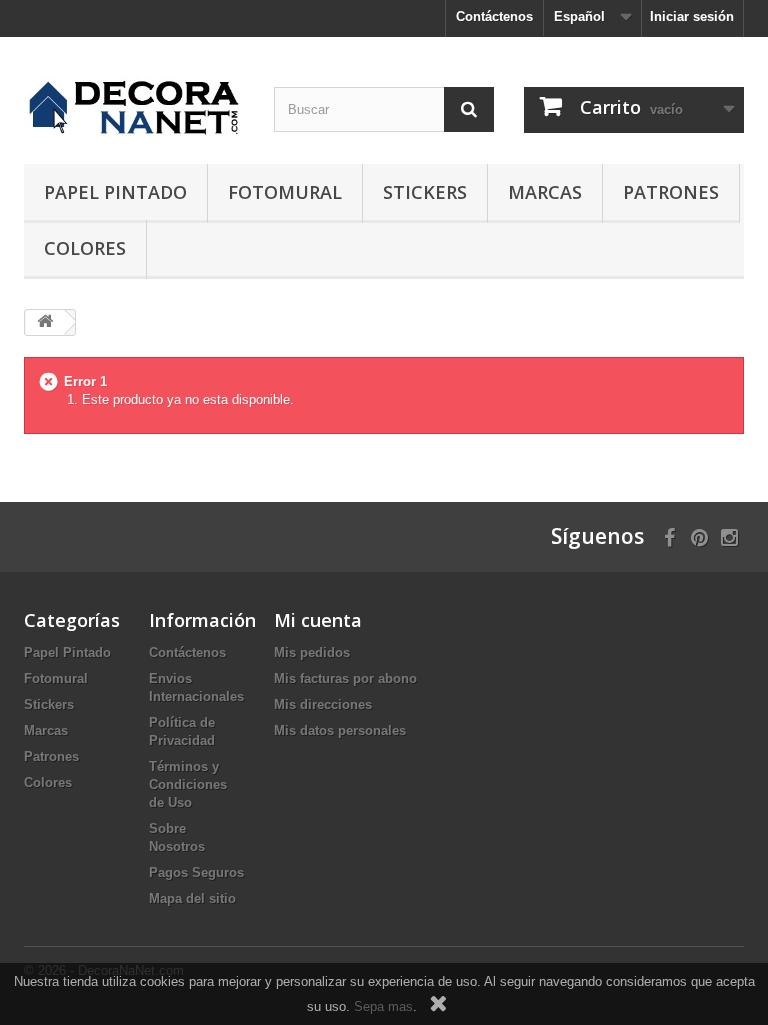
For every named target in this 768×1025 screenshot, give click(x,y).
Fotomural (285, 192)
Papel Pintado (115, 192)
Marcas (545, 192)
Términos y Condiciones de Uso (188, 784)
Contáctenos (494, 16)
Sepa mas (383, 1006)
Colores (85, 248)
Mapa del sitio (192, 898)
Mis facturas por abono (345, 678)
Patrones (671, 192)
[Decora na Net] (134, 108)
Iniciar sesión (692, 16)
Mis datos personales (340, 730)
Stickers (425, 192)
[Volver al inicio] (45, 322)
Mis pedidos (312, 652)
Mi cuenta (318, 620)
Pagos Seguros (196, 872)
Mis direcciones (323, 704)
